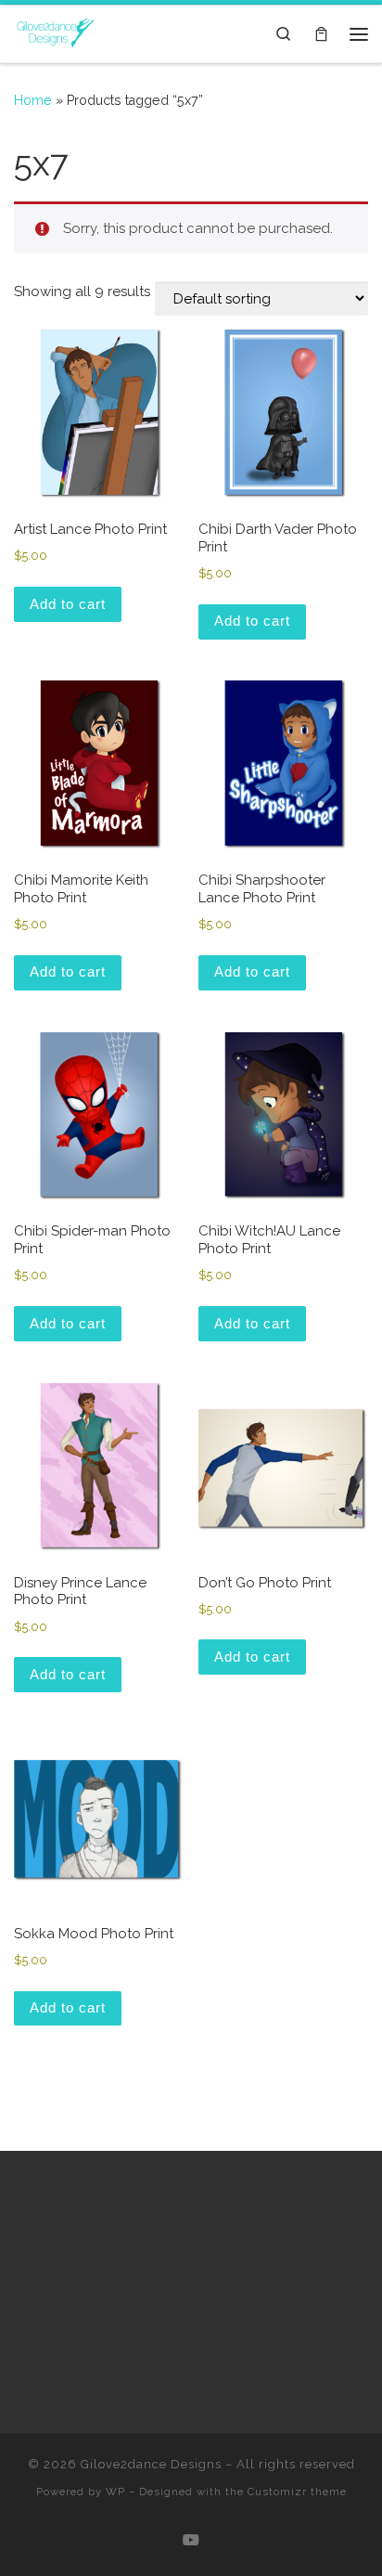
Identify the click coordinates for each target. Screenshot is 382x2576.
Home (33, 100)
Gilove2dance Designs (151, 2464)
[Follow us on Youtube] (191, 2540)
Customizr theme (297, 2492)
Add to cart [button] (68, 604)
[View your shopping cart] (321, 34)
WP (115, 2492)
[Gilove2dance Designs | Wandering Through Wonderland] (56, 32)
